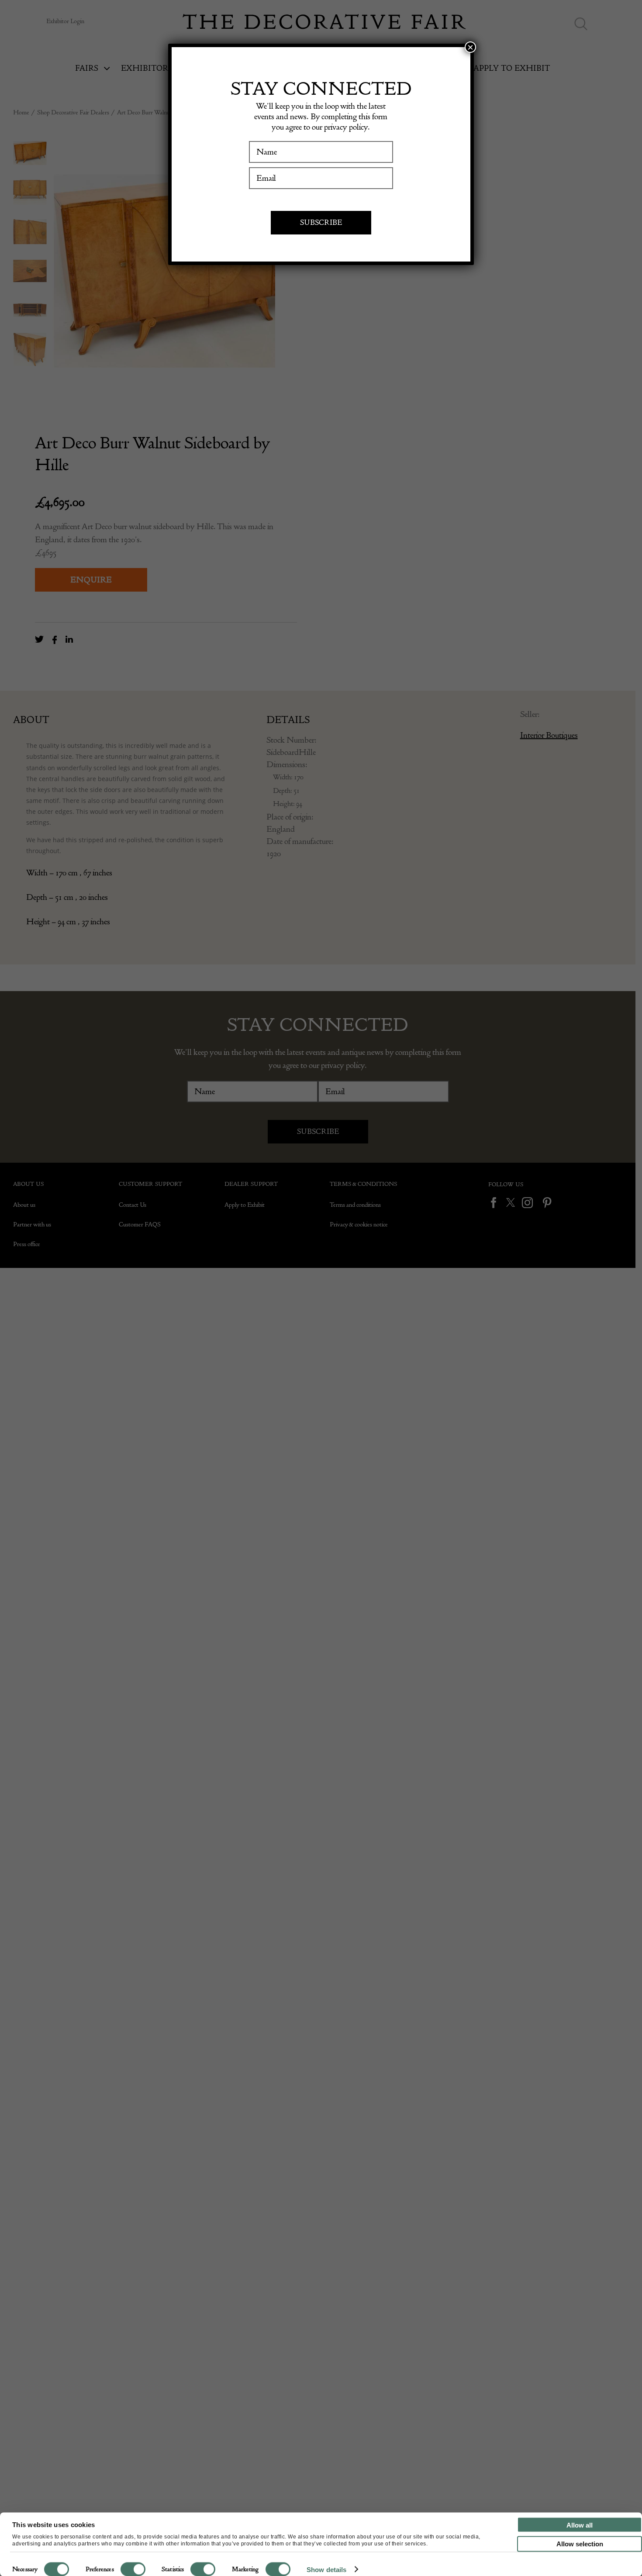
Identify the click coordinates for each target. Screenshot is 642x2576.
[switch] (133, 2569)
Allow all (580, 2525)
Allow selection (580, 2544)
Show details (326, 2569)
